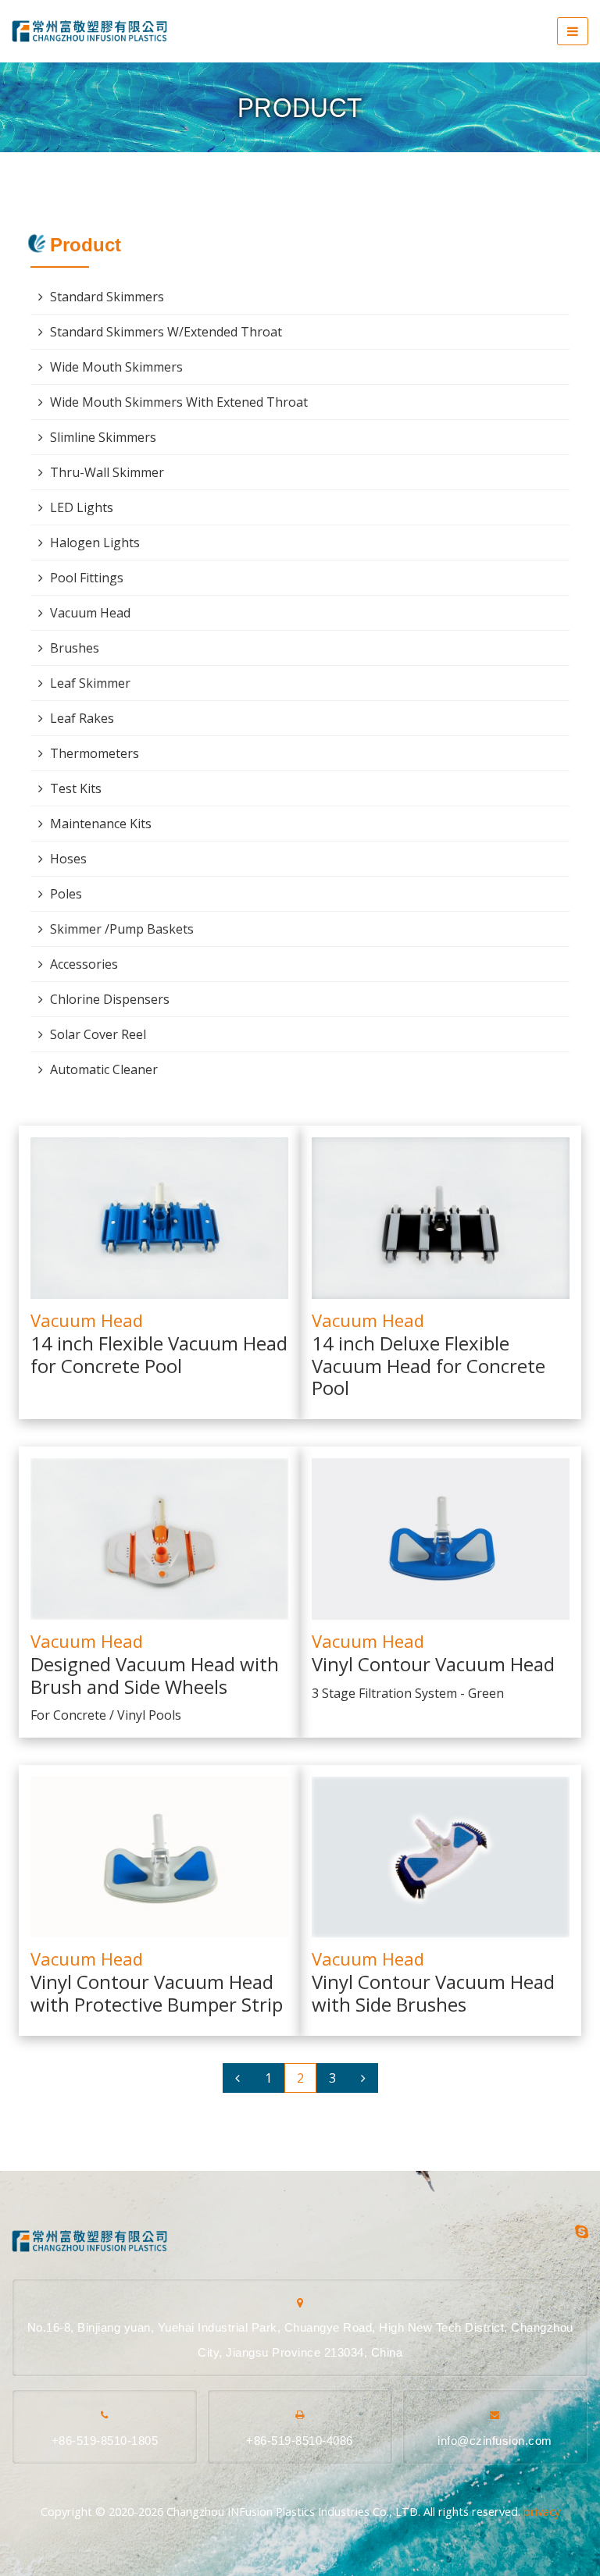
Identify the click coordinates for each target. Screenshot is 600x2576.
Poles (66, 894)
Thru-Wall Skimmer (107, 472)
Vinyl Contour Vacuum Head (433, 1665)
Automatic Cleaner (104, 1069)
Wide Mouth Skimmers (116, 367)
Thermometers (95, 753)
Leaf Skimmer (90, 683)
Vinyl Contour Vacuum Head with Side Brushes (433, 1994)
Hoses (68, 859)
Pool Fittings (87, 578)
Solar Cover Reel (98, 1034)
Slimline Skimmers (103, 437)
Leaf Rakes (82, 718)
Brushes (75, 648)
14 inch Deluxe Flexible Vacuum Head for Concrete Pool (429, 1367)
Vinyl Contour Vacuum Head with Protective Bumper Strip (157, 1994)
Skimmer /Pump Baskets (122, 929)
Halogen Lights (95, 543)
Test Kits (76, 788)
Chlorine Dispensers (110, 999)
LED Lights (82, 507)
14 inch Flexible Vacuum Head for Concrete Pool (159, 1356)
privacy (542, 2512)
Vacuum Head (87, 1320)
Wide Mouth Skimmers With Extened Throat (179, 402)
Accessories (84, 964)
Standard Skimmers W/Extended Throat (166, 332)
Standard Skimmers (107, 297)
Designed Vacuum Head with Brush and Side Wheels (155, 1676)
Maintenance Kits (101, 824)
